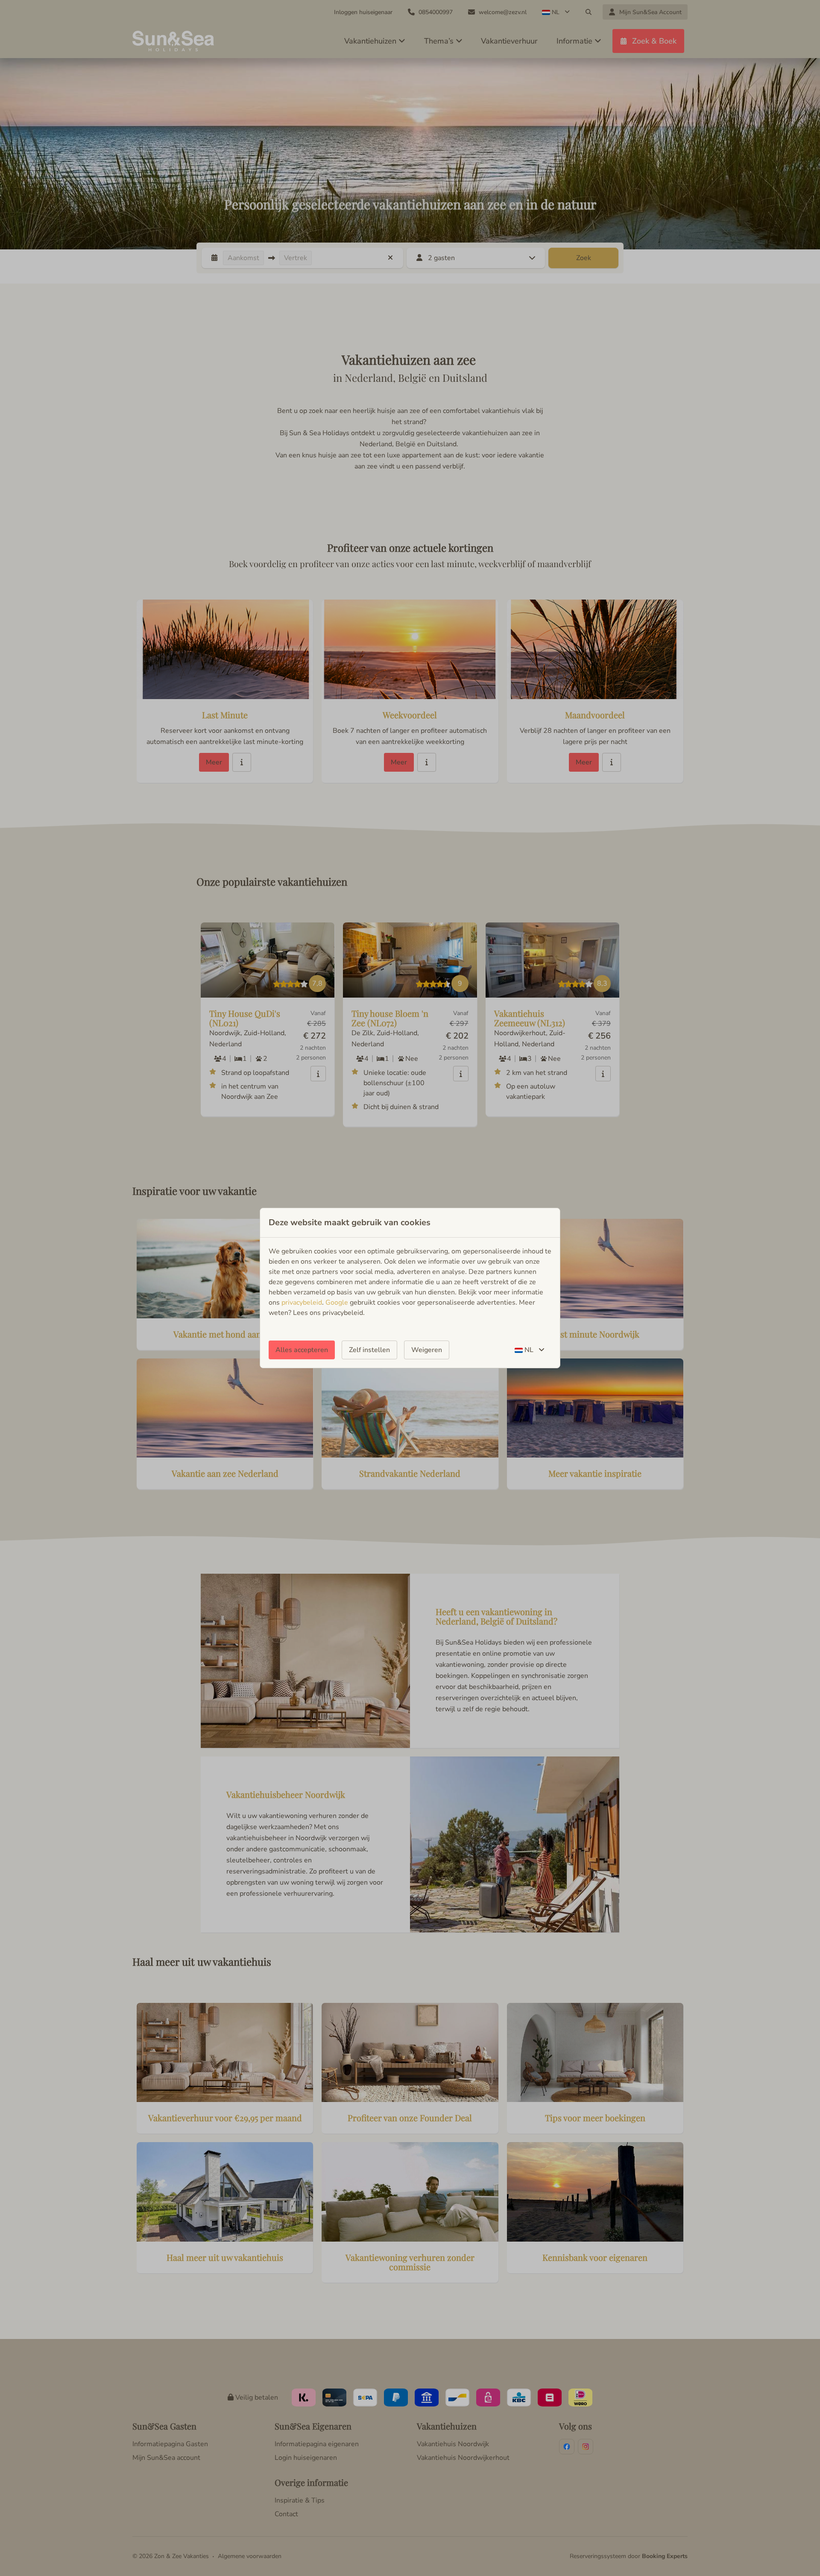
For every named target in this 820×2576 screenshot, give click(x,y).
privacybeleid (302, 1303)
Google (337, 1303)
